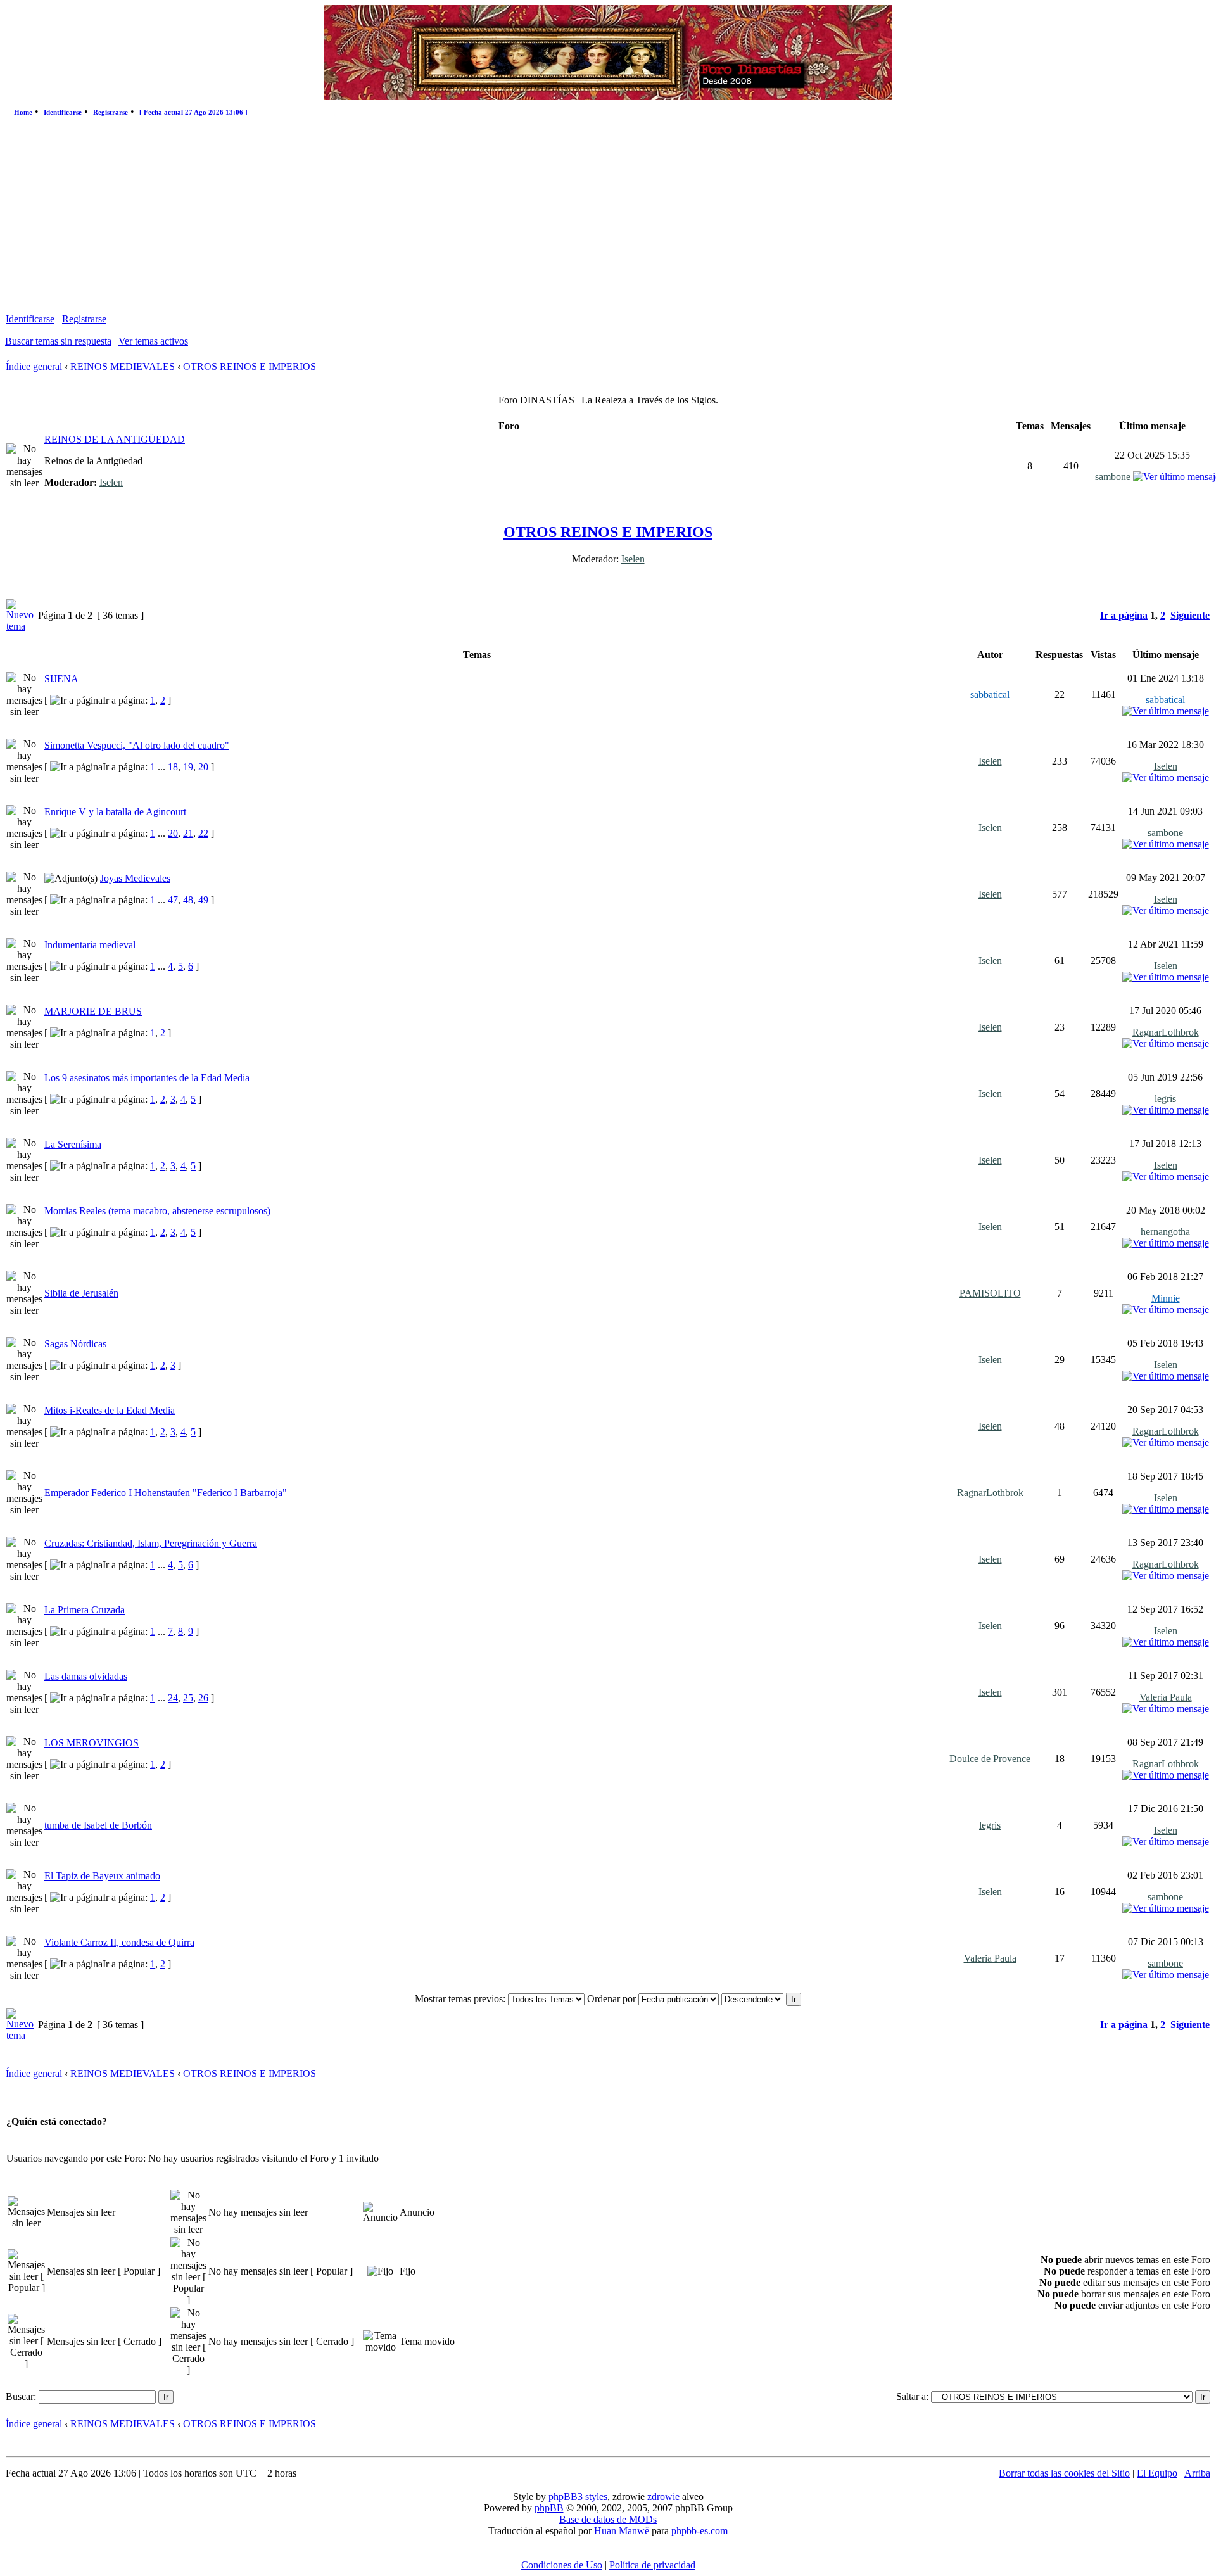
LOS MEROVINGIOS (92, 1743)
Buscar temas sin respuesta (58, 341)
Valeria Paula (1166, 1697)
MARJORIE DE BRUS (93, 1011)
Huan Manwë (622, 2531)
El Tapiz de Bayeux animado (102, 1876)
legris (1165, 1099)
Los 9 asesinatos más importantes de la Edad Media (147, 1078)
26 (203, 1698)
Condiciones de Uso (562, 2565)
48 (188, 900)
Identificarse (63, 112)
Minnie (1166, 1298)
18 (173, 767)
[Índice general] (608, 97)
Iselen (111, 482)
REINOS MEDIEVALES (123, 366)
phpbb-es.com (700, 2531)
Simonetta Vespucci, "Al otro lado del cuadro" (137, 745)
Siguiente (1190, 615)
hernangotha (1165, 1232)
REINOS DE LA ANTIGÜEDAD (115, 439)
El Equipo (1157, 2473)
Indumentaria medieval (90, 945)
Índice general (34, 366)
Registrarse (111, 112)
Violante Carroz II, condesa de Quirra (119, 1942)
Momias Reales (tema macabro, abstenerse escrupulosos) (157, 1211)
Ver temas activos (153, 341)
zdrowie (663, 2497)
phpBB (549, 2508)
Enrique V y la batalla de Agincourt (115, 812)
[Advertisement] (608, 218)
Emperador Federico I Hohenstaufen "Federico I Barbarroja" (166, 1493)
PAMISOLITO (990, 1293)
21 (188, 833)
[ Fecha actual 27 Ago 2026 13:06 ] (193, 112)
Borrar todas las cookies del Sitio (1064, 2473)
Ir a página (1124, 615)
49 (203, 900)
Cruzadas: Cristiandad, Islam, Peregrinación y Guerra (151, 1543)
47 (173, 900)
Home (23, 112)
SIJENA (61, 679)
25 (188, 1698)
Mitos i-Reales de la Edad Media (110, 1410)
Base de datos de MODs (608, 2519)
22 (203, 833)
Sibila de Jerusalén (81, 1293)
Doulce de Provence (990, 1759)
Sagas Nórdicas (75, 1344)
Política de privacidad (652, 2565)
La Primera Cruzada (85, 1610)
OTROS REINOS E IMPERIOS (250, 366)
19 (188, 767)
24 (173, 1698)
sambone (1113, 477)
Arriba (1197, 2473)
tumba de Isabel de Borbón (98, 1825)
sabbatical (990, 695)
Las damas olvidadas (86, 1676)
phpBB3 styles (578, 2497)
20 (203, 767)
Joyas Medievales (135, 878)
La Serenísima (73, 1144)
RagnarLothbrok (1166, 1032)
